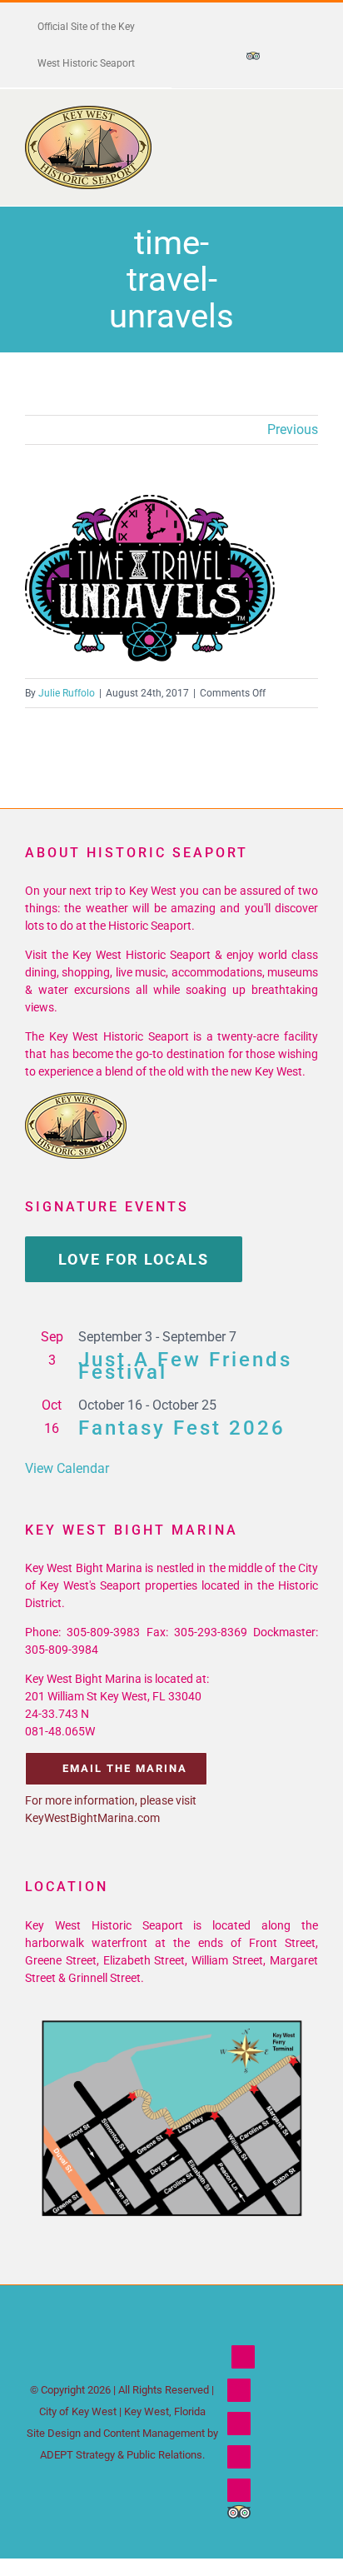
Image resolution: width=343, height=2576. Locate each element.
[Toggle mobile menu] (311, 131)
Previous (293, 429)
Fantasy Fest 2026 (182, 1428)
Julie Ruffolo (67, 693)
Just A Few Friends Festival (185, 1366)
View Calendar (67, 1468)
